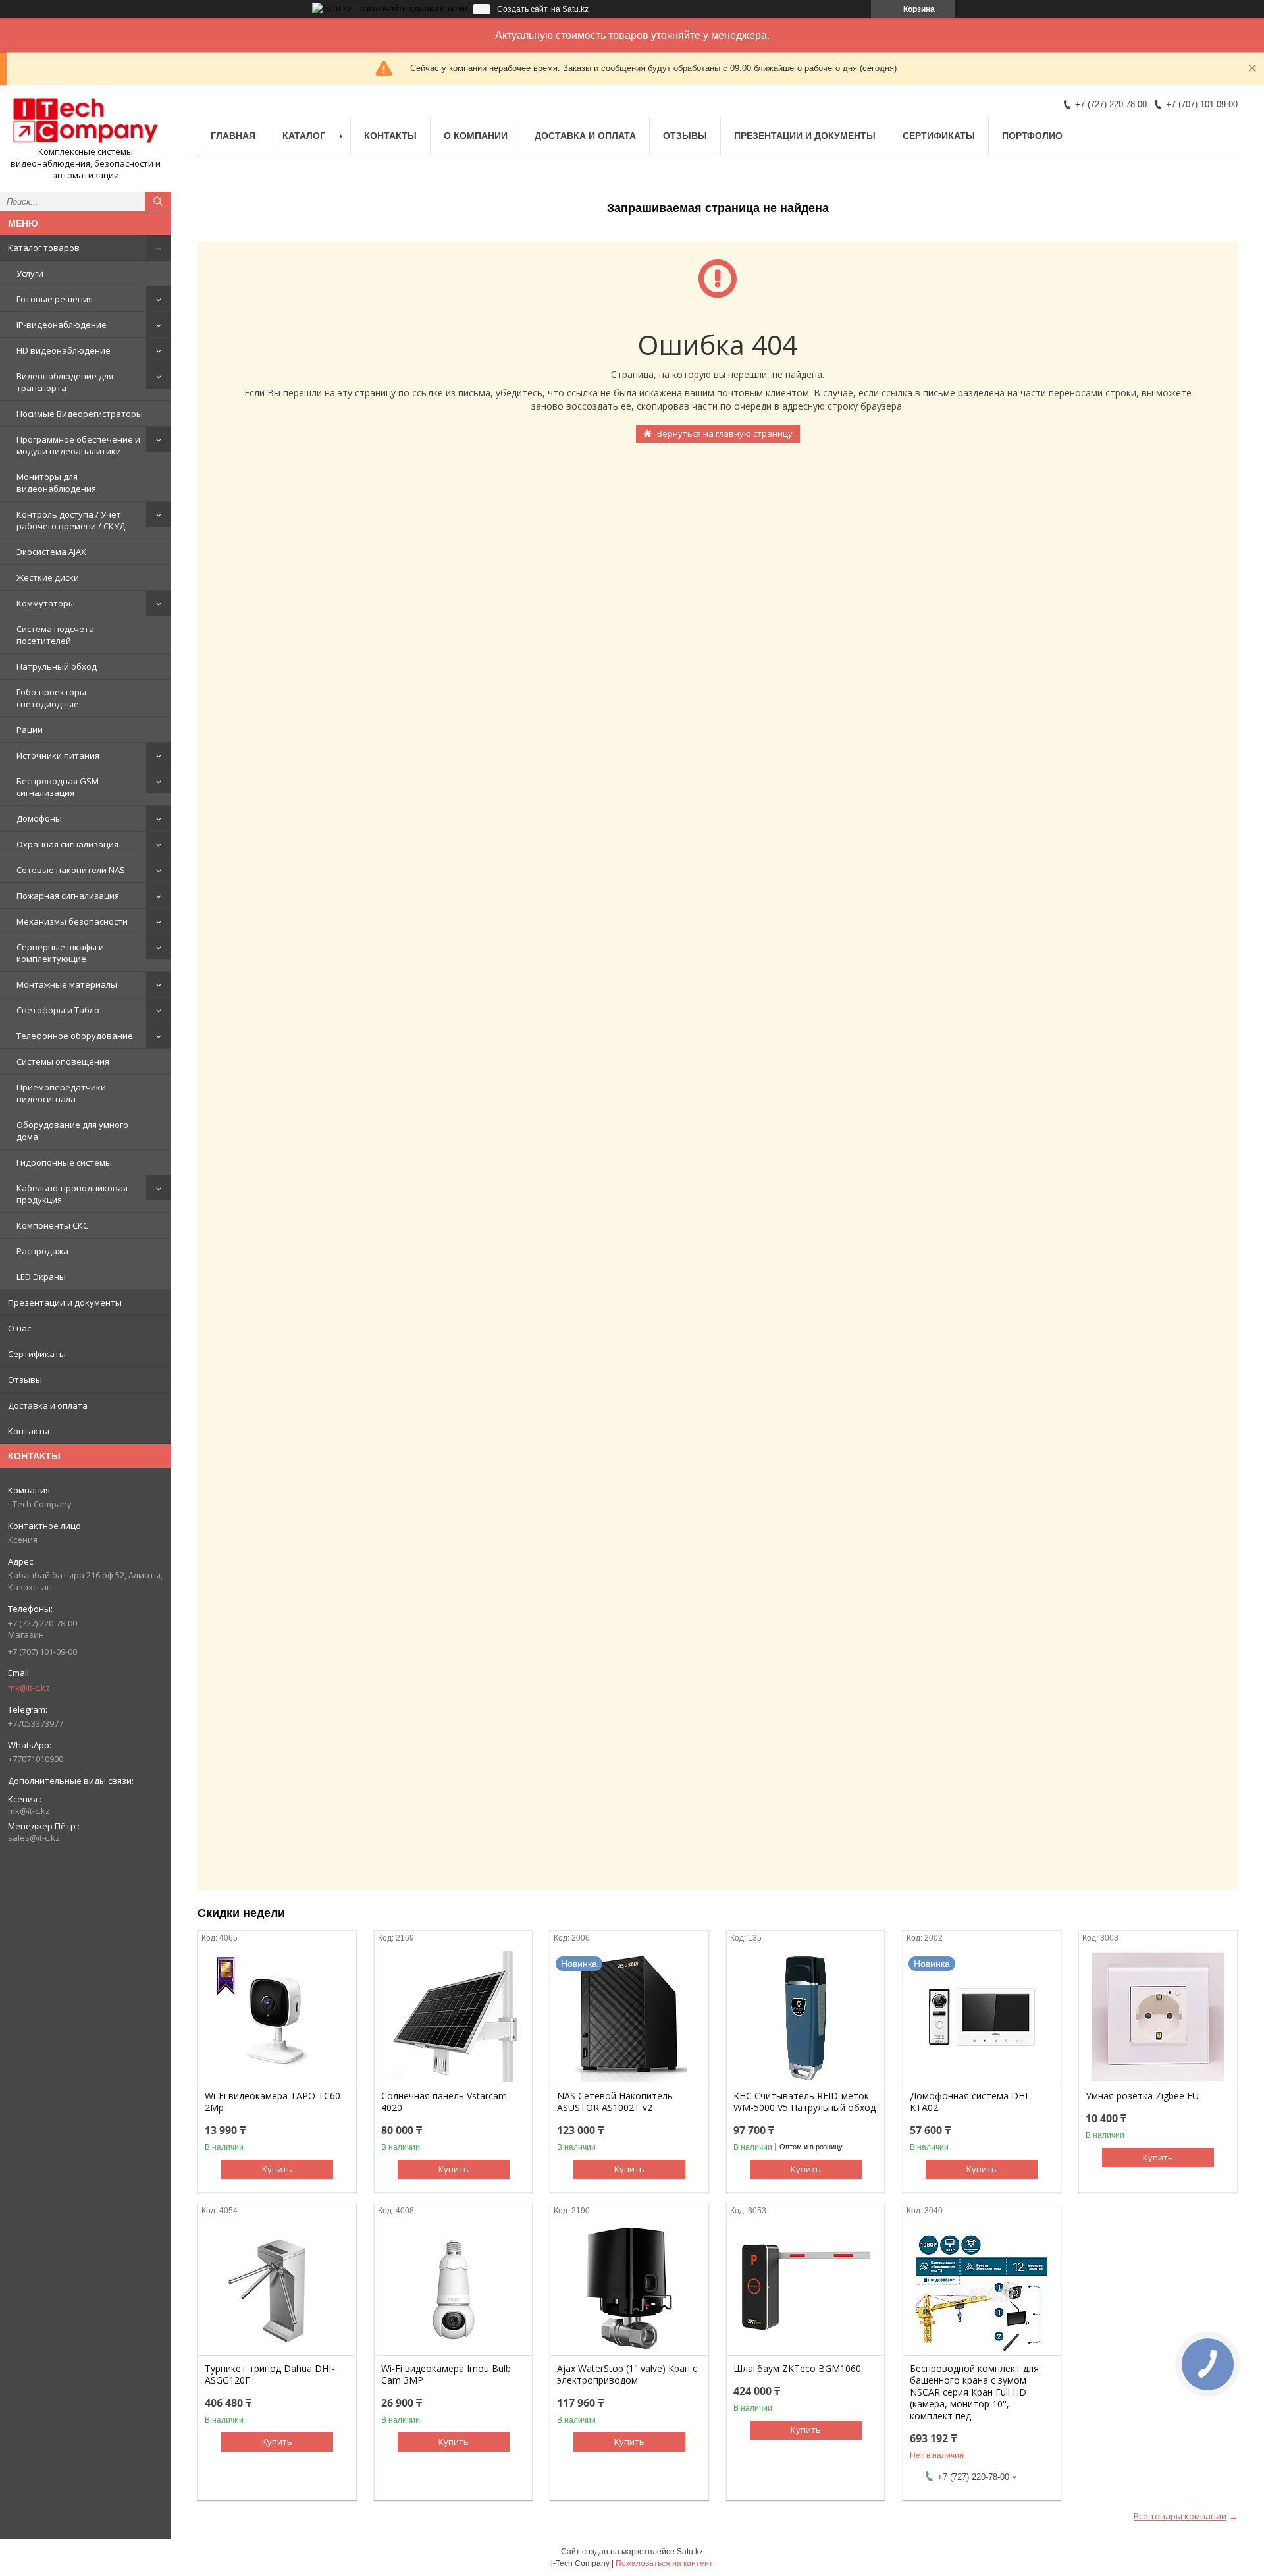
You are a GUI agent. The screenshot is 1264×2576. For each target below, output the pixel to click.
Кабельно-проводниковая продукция (72, 1194)
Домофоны (39, 818)
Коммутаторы (46, 603)
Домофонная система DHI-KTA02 (970, 2102)
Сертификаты (37, 1354)
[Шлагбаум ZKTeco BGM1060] (805, 2290)
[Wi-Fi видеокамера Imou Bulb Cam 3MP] (453, 2290)
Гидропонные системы (64, 1162)
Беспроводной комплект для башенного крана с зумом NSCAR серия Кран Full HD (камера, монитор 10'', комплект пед (974, 2392)
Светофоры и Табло (58, 1010)
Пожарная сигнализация (68, 896)
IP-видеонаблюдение (62, 325)
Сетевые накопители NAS (71, 870)
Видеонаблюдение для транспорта (65, 382)
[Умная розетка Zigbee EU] (1158, 2017)
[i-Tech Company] (86, 121)
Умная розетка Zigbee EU (1142, 2096)
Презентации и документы (65, 1302)
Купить (277, 2169)
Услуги (30, 273)
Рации (30, 730)
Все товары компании (1180, 2516)
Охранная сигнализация (67, 844)
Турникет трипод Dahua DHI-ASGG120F (270, 2375)
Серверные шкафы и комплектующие (60, 953)
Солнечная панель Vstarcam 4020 (444, 2102)
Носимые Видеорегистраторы (80, 414)
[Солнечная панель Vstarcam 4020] (453, 2017)
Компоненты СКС (52, 1225)
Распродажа (42, 1251)
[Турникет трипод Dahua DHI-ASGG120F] (277, 2290)
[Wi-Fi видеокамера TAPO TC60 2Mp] (277, 2017)
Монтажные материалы (67, 984)
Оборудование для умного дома (72, 1131)
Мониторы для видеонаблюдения (56, 483)
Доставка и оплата (48, 1405)
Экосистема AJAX (51, 552)
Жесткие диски (48, 577)
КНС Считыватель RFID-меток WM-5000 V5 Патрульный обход (804, 2102)
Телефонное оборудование (75, 1036)
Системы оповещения (63, 1061)
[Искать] (158, 201)
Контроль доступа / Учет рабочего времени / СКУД (71, 520)
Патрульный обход (57, 666)
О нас (19, 1328)
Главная (233, 136)
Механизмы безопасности (72, 921)
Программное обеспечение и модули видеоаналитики (78, 445)
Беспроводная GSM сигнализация (58, 787)
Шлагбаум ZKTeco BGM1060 (797, 2369)
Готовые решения (55, 299)
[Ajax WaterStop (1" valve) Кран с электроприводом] (629, 2290)
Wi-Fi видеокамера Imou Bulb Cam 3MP (446, 2375)
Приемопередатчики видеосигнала (61, 1093)
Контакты (29, 1431)
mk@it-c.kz (29, 1688)
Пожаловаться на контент (664, 2563)
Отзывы (25, 1380)
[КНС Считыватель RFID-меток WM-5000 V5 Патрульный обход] (805, 2017)
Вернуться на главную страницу (725, 433)
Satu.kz (690, 2552)
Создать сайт (522, 9)
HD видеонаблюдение (64, 350)
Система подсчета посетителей (55, 635)
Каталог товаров (44, 248)
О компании (476, 136)
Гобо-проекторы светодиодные (51, 698)
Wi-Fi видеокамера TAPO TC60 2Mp (273, 2102)
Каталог (304, 136)
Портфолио (1032, 136)
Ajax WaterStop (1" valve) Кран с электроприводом (627, 2375)
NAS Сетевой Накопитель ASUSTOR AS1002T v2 (615, 2102)
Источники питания (58, 755)
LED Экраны (41, 1277)
